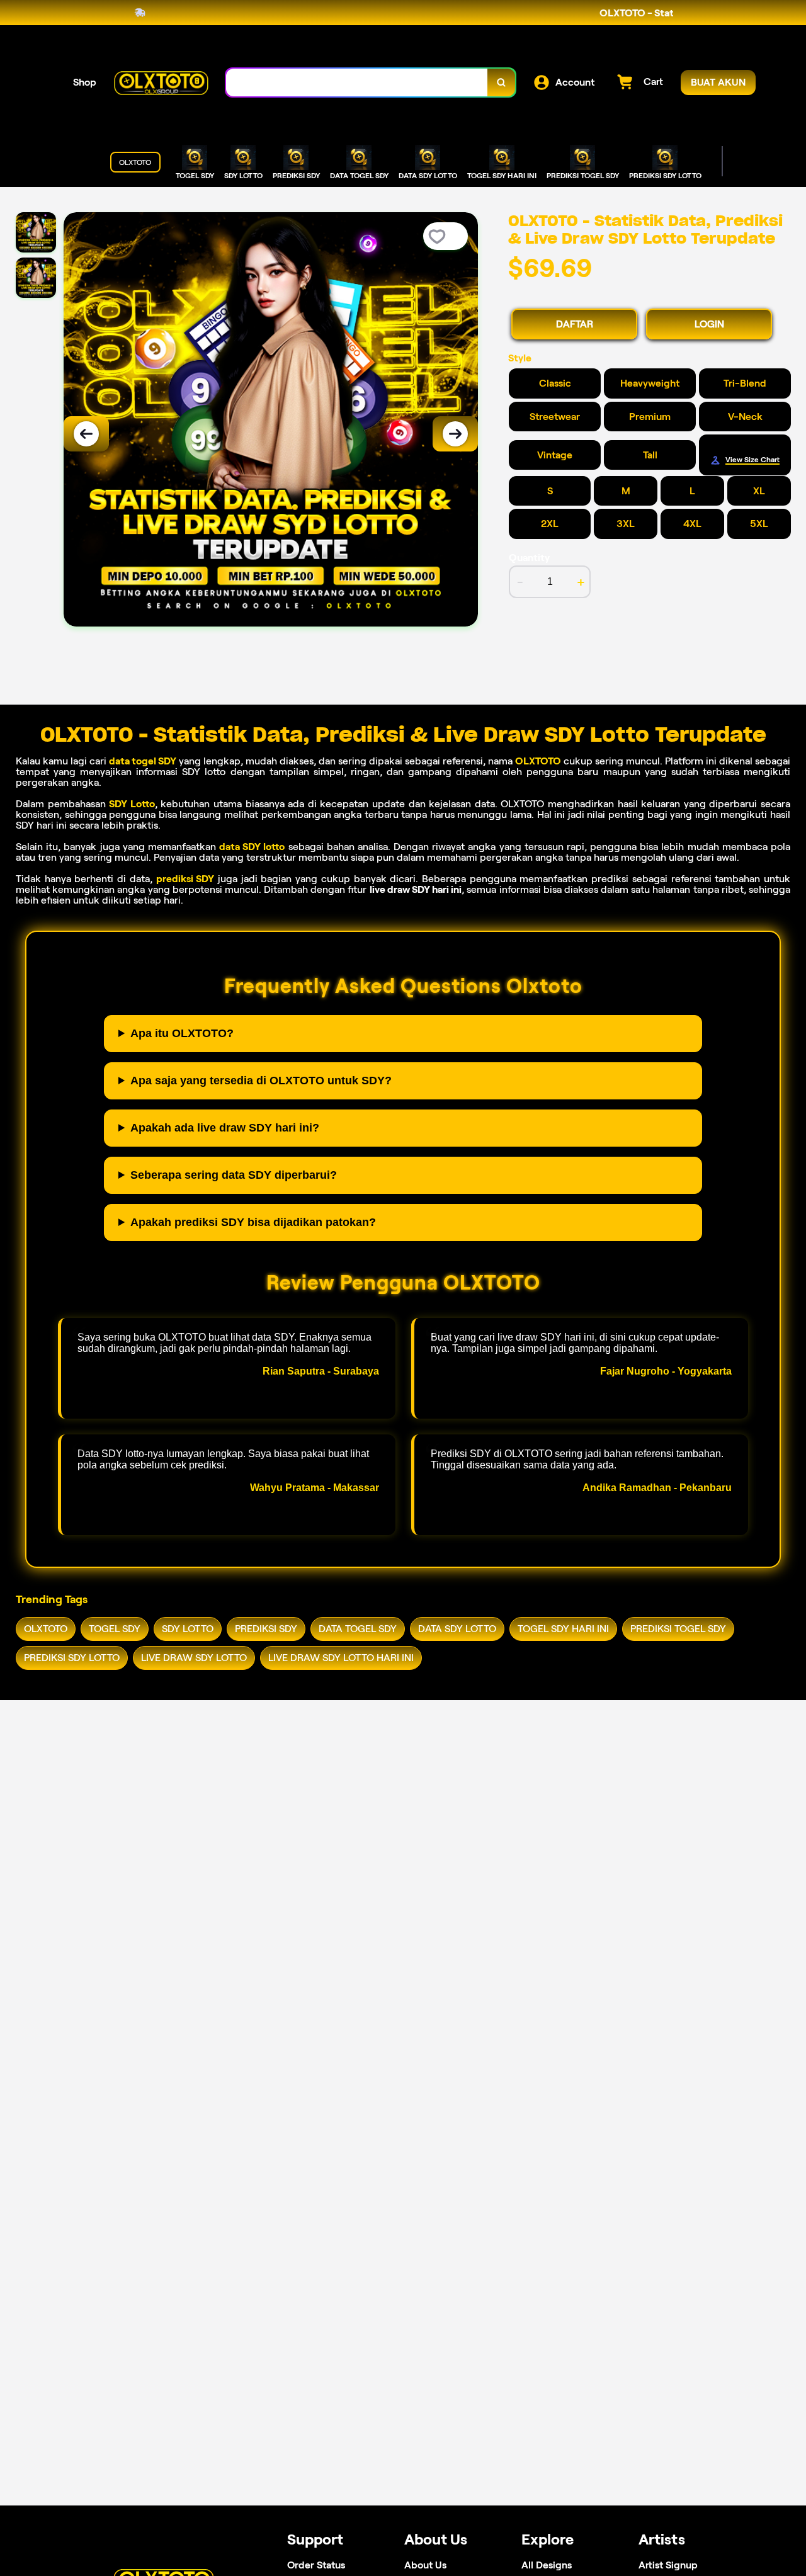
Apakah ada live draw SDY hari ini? (225, 1128)
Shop (85, 82)
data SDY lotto (252, 847)
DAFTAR (575, 324)
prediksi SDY (185, 879)
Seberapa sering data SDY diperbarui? (234, 1175)
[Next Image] (455, 434)
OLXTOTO (538, 761)
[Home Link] (161, 82)
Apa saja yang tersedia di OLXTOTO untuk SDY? (261, 1081)
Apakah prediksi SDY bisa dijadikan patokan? (253, 1222)
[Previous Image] (86, 434)
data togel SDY (143, 761)
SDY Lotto (132, 804)
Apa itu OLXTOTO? (182, 1033)
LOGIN (709, 324)
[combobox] (357, 83)
